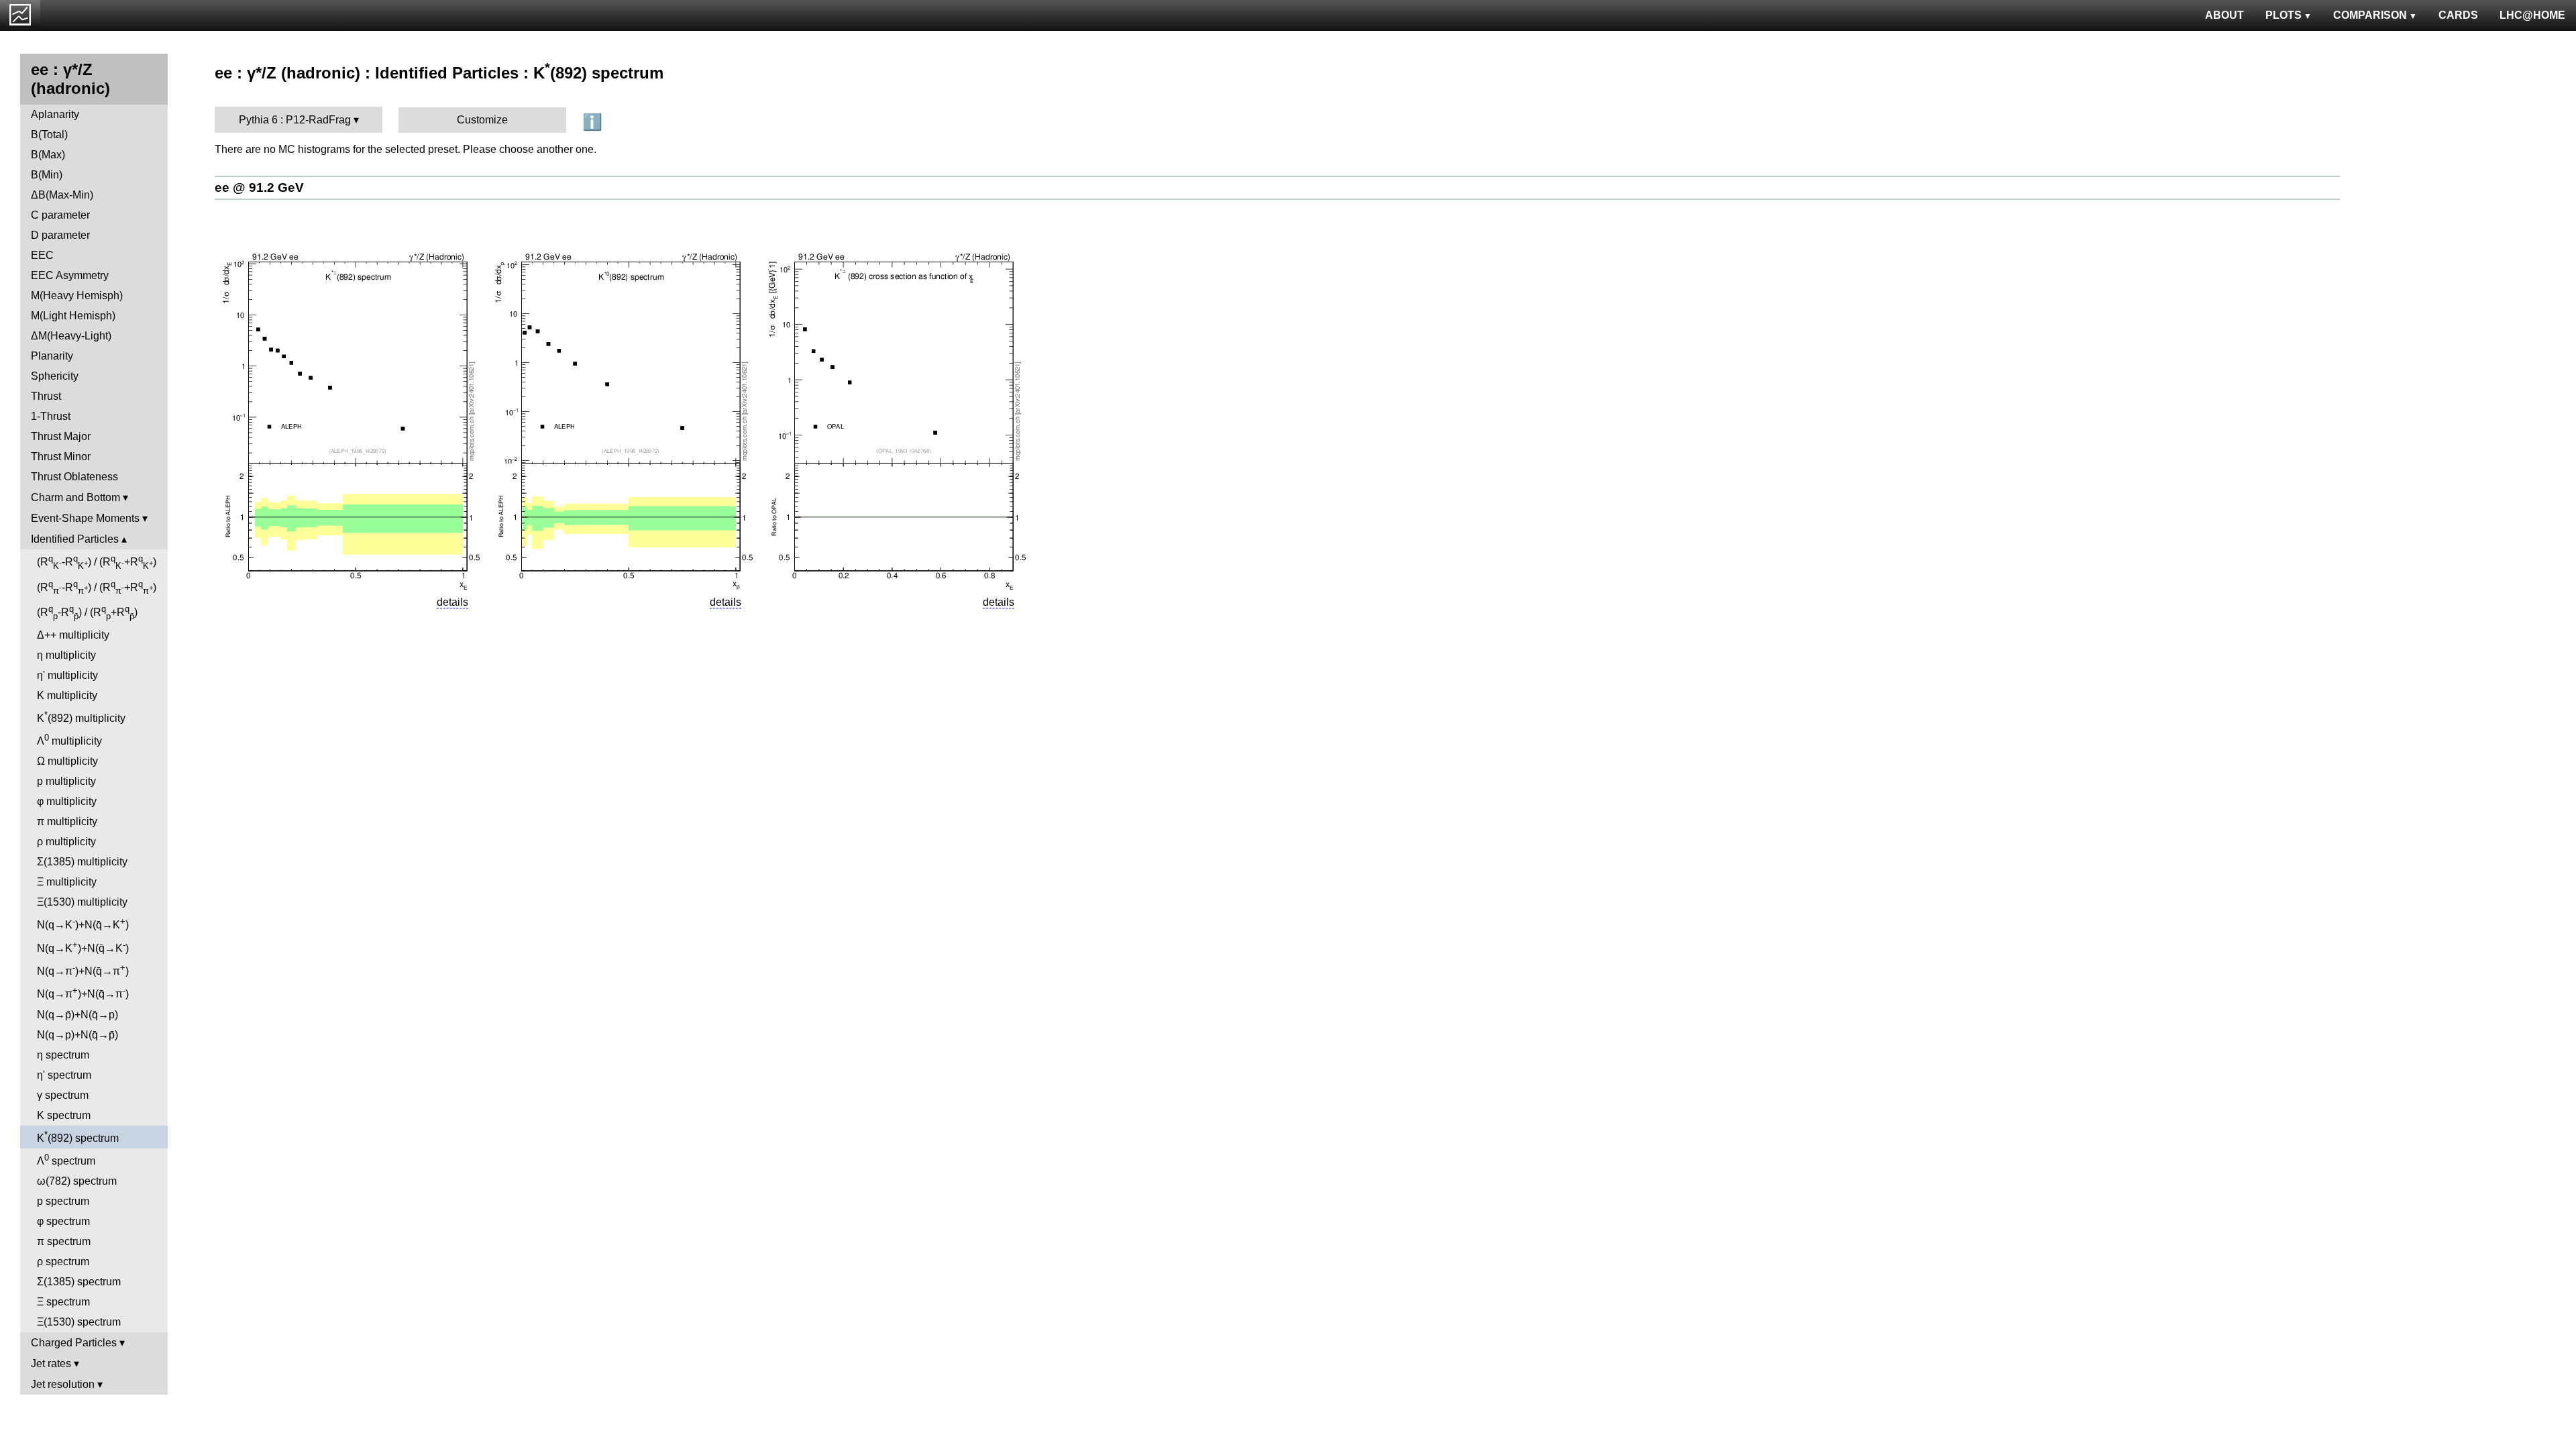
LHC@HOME (2532, 15)
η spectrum (63, 1055)
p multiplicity (66, 781)
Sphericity (55, 376)
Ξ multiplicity (67, 882)
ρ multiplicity (66, 842)
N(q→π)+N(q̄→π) (83, 970)
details (452, 602)
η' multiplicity (67, 675)
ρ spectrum (63, 1262)
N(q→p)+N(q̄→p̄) (77, 1035)
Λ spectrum (66, 1160)
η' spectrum (64, 1075)
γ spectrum (63, 1095)
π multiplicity (67, 821)
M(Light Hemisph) (73, 316)
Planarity (52, 356)
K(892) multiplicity (81, 717)
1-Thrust (51, 416)
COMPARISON (2370, 15)
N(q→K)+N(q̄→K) (83, 923)
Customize (482, 120)
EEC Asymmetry (70, 275)
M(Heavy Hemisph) (77, 296)
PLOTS (2284, 15)
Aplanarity (55, 114)
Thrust (46, 396)
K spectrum (64, 1115)
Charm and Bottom (75, 497)
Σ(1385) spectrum (79, 1282)
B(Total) (49, 135)
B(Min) (47, 175)
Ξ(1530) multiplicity (82, 902)
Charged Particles (74, 1343)
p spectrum (63, 1201)
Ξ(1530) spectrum (79, 1322)
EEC (42, 255)
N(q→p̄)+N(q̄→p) (77, 1015)
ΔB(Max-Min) (62, 195)
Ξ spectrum (63, 1302)
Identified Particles (75, 539)
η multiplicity (66, 655)
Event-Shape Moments (85, 518)
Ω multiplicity (67, 761)
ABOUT (2224, 15)
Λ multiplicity (69, 740)
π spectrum (64, 1241)
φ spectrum (63, 1221)
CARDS (2458, 15)
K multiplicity (67, 695)
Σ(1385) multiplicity (82, 862)
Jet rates (51, 1363)
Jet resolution (63, 1384)
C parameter (60, 215)
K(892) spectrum (78, 1137)
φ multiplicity (67, 801)
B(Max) (48, 155)
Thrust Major (61, 436)
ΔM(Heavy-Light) (71, 336)
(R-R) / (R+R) (97, 562)
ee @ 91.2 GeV (259, 187)
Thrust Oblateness (74, 477)
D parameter (60, 235)
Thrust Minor (61, 457)
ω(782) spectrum (77, 1181)
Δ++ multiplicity (73, 635)
